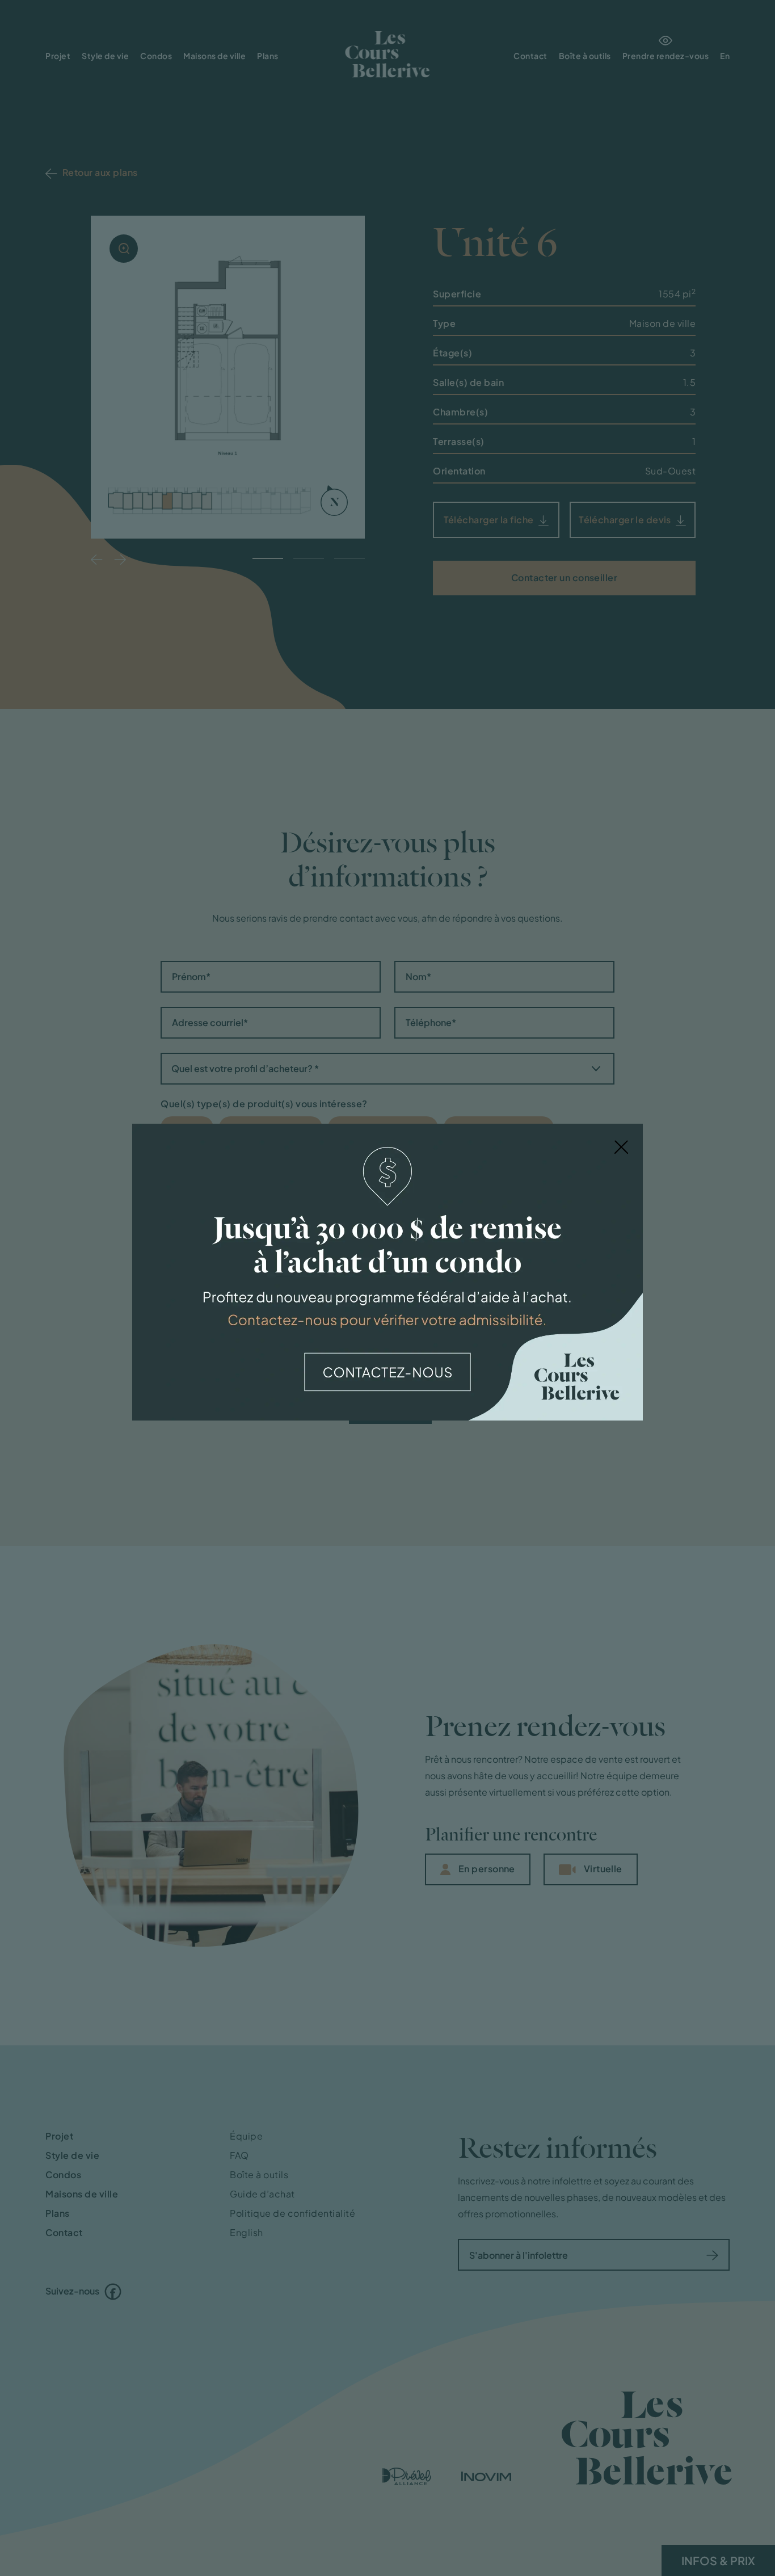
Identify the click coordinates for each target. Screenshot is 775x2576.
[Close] (621, 1146)
